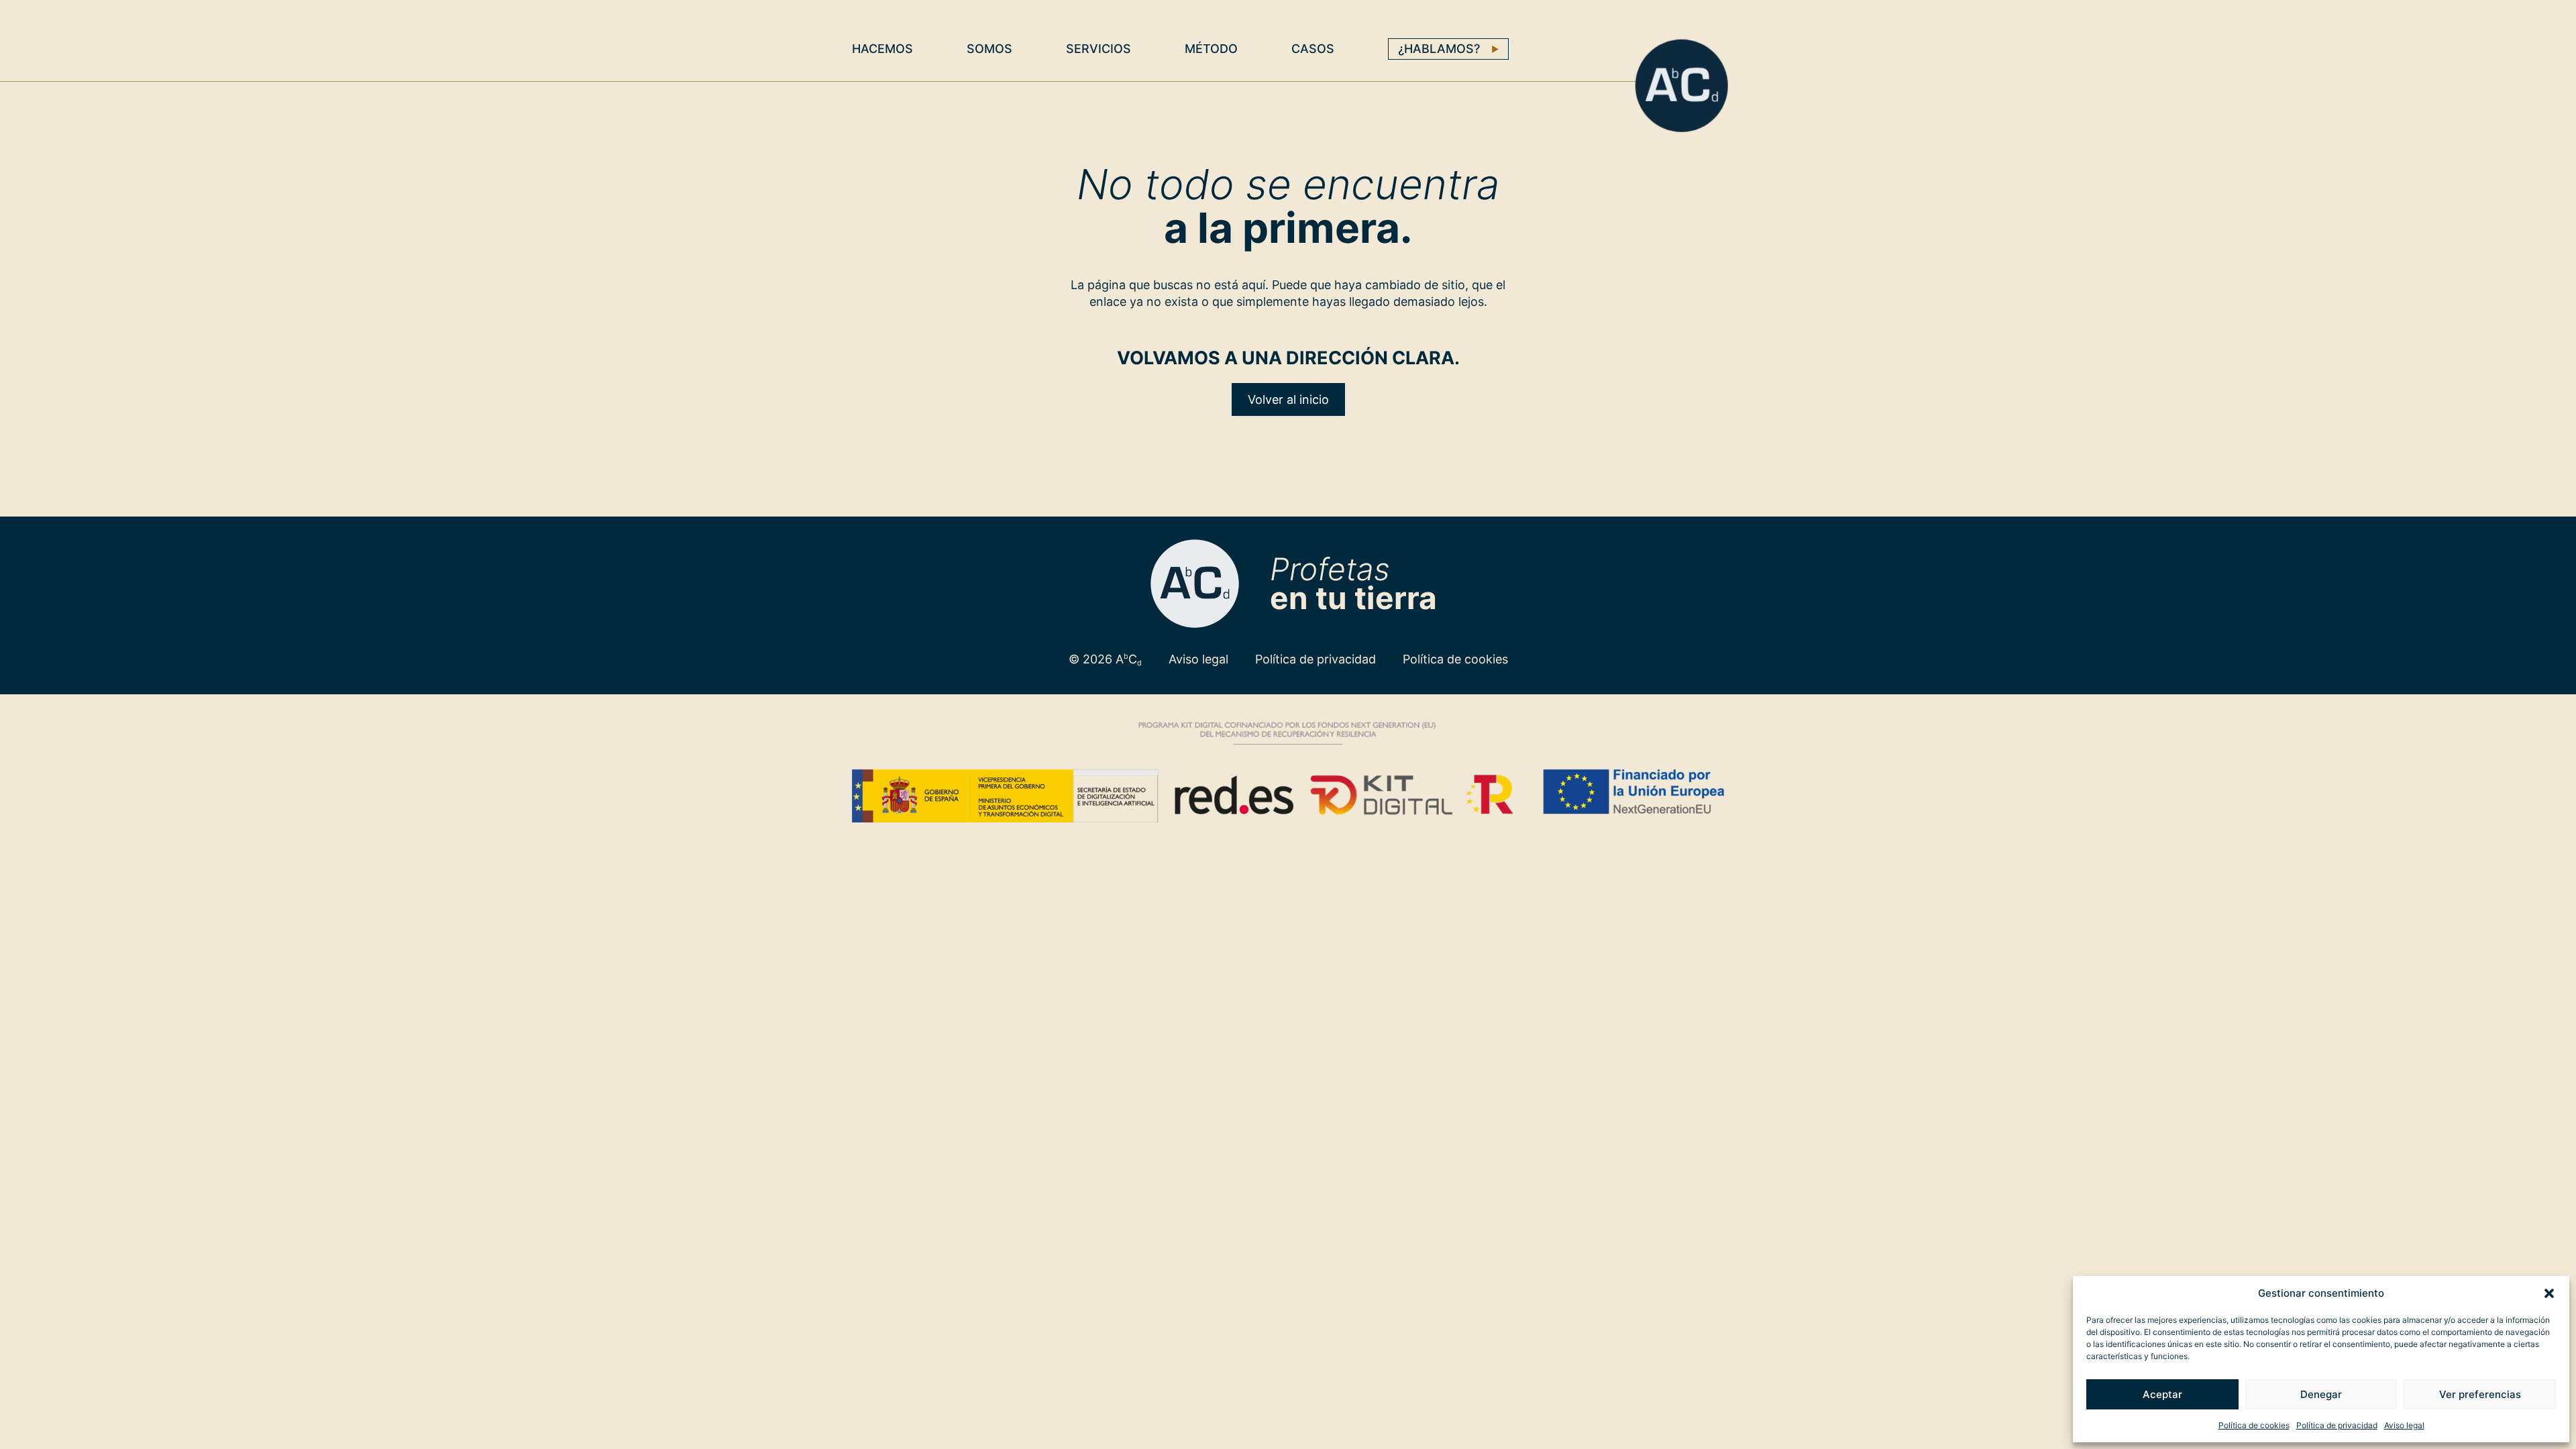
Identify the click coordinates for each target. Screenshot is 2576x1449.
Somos (989, 49)
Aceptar (2162, 1394)
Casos (1313, 49)
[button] (2549, 1293)
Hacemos (882, 49)
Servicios (1098, 49)
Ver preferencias (2480, 1394)
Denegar (2321, 1394)
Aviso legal (2404, 1425)
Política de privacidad (2337, 1425)
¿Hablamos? (1439, 49)
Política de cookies (2254, 1425)
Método (1211, 49)
